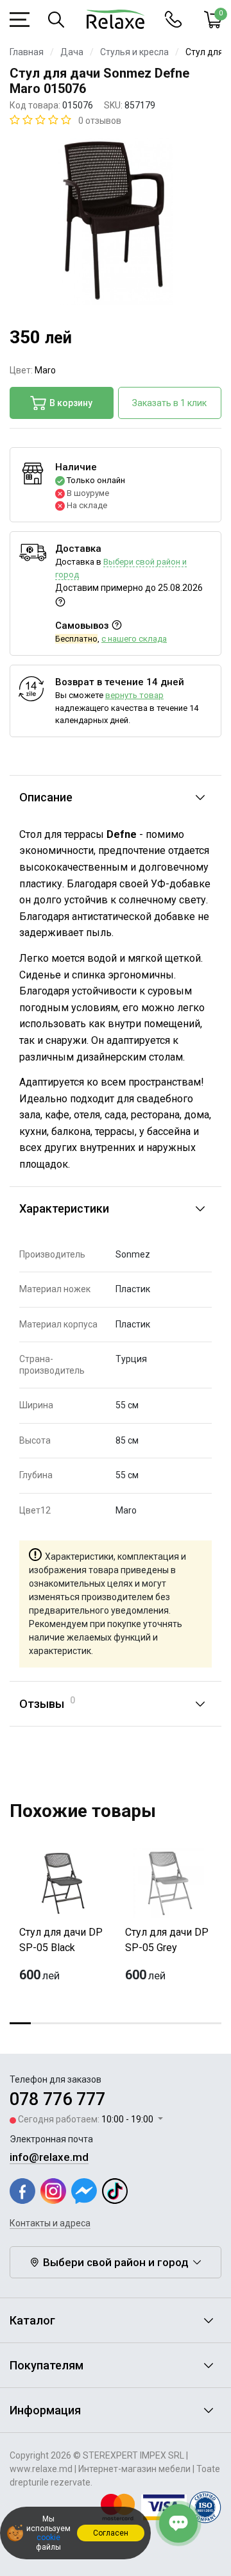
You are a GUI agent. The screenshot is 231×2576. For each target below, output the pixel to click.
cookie (48, 2538)
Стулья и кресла (134, 52)
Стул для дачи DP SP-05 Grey (167, 1940)
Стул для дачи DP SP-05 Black (61, 1940)
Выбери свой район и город (116, 2262)
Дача (72, 52)
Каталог (32, 2320)
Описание (46, 797)
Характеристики (64, 1208)
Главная (27, 52)
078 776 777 (57, 2099)
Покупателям (47, 2365)
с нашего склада (134, 639)
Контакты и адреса (50, 2223)
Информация (45, 2410)
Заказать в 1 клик (169, 403)
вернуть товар (134, 695)
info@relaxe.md (49, 2157)
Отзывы (47, 1703)
